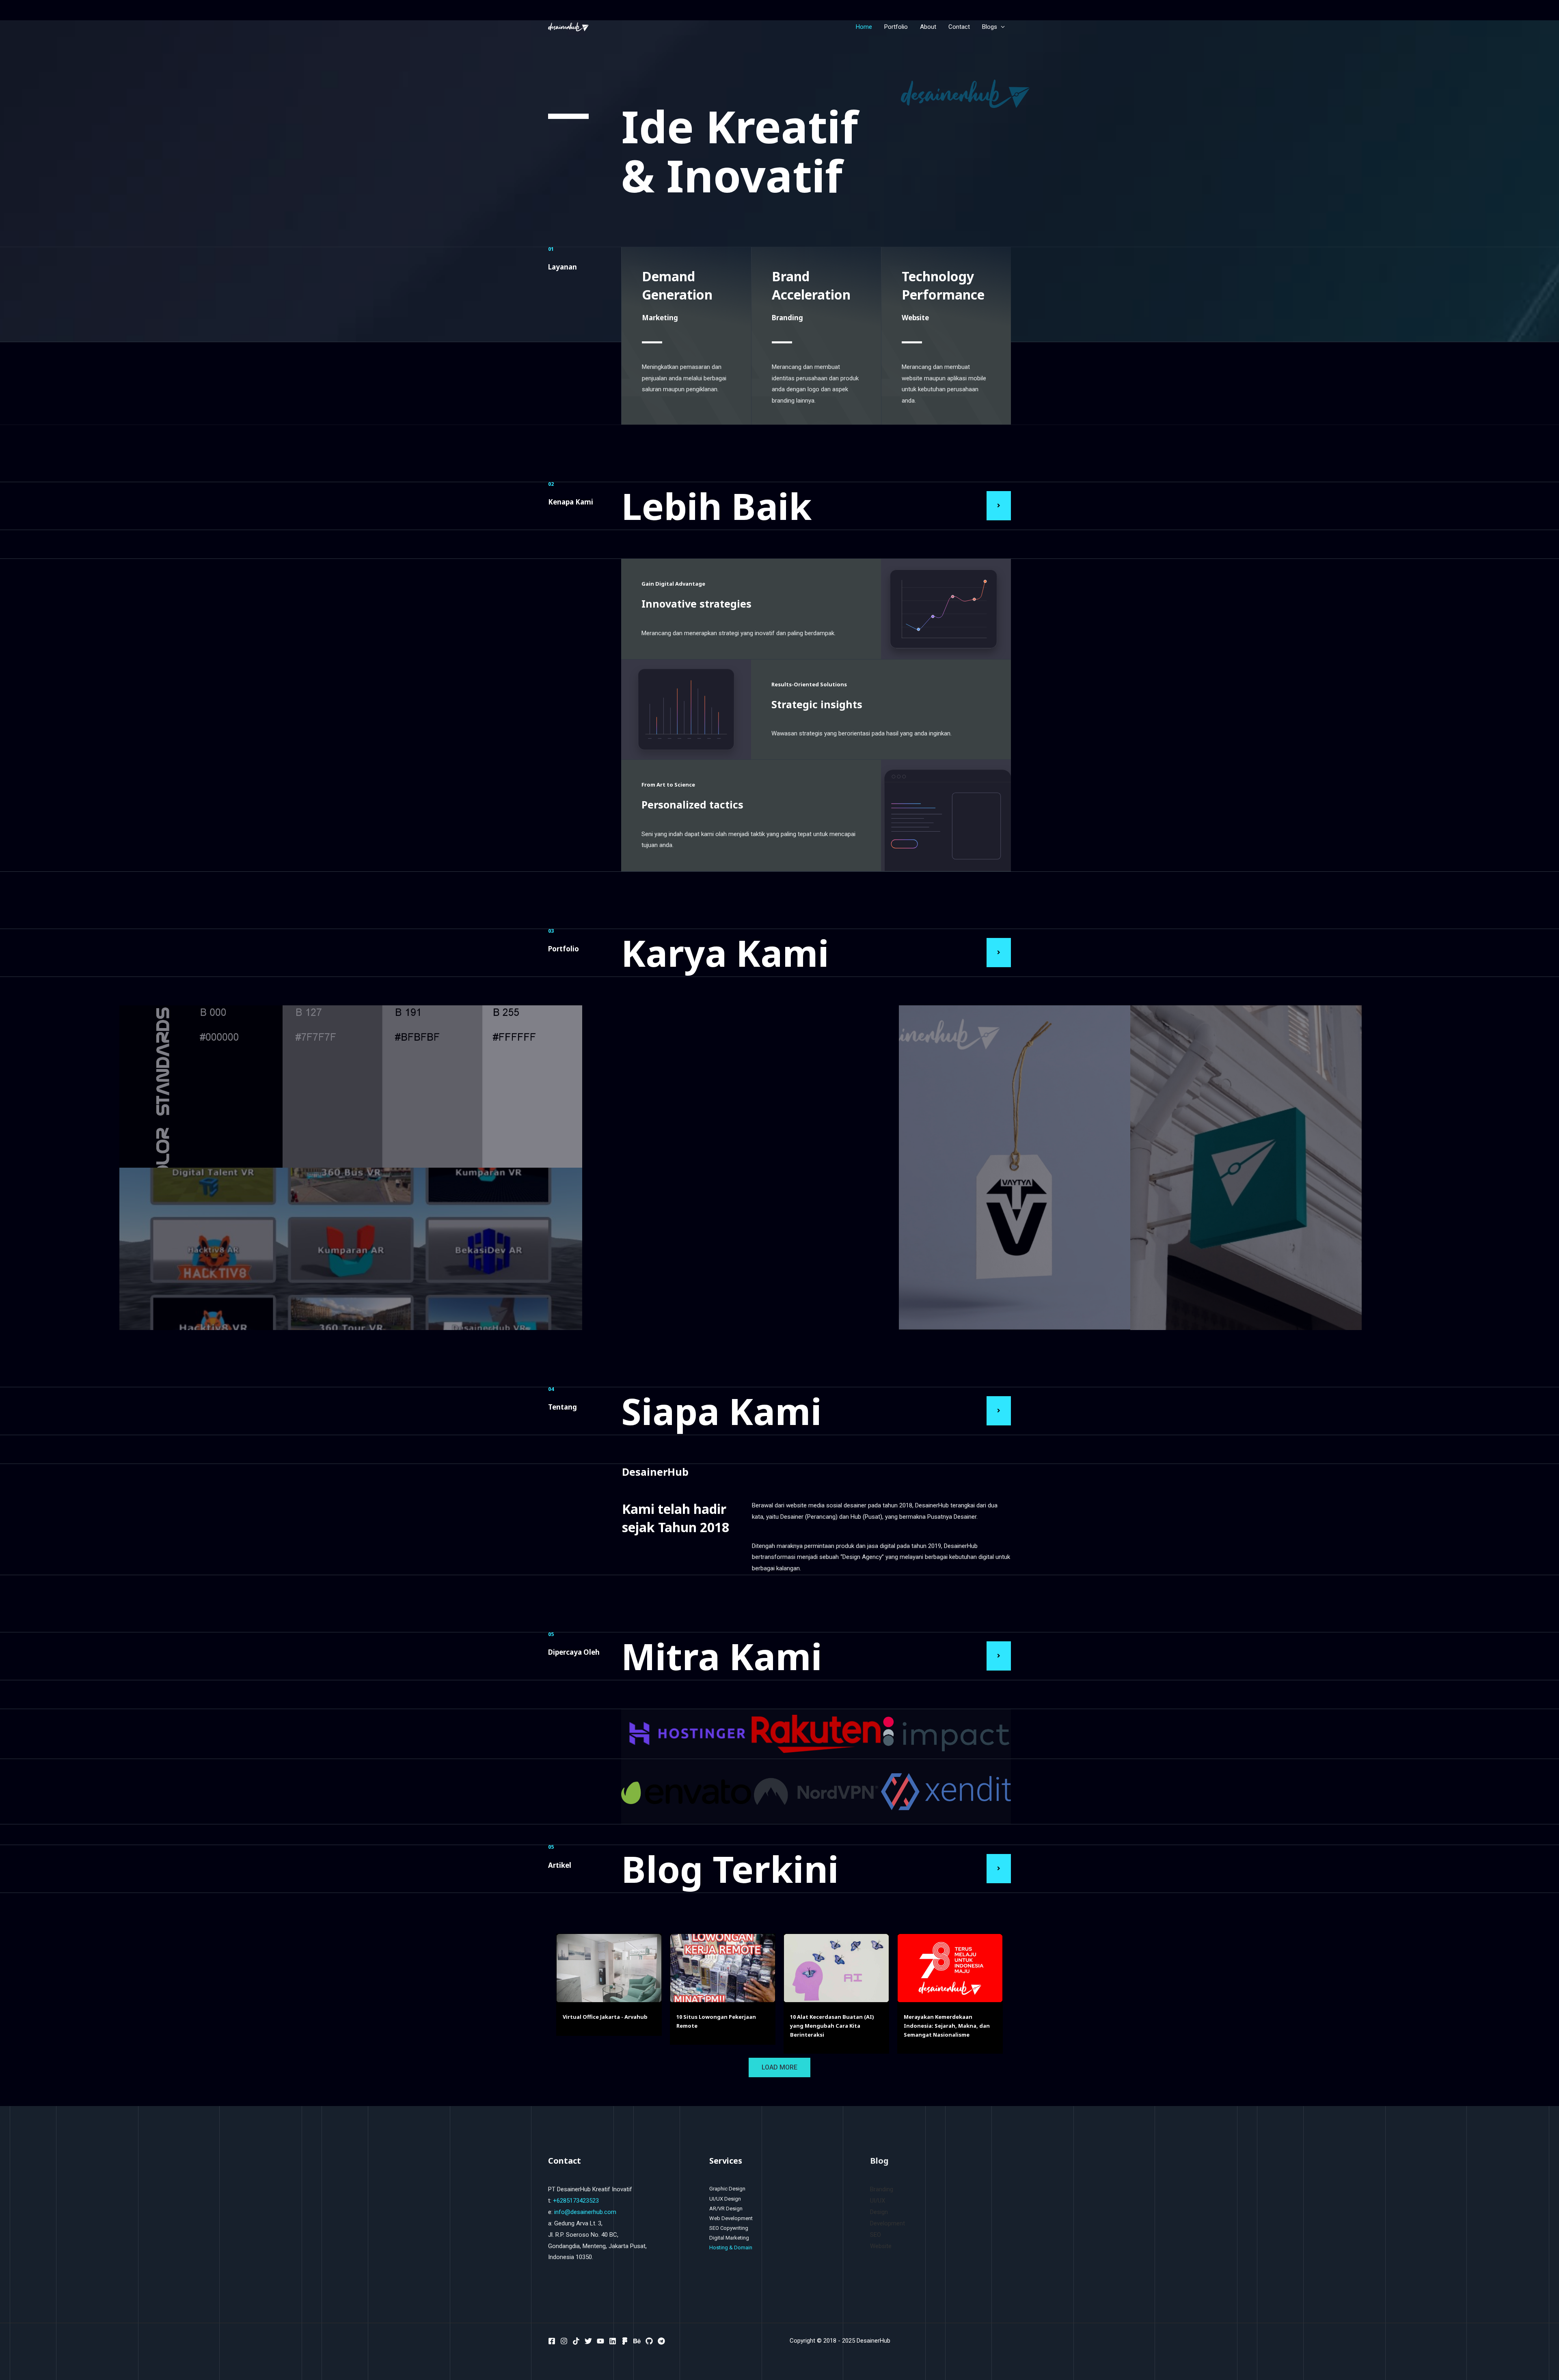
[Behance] (637, 2341)
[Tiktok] (576, 2341)
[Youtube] (600, 2341)
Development (887, 2223)
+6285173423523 (576, 2201)
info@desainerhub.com (585, 2212)
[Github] (649, 2341)
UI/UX (878, 2201)
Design (879, 2212)
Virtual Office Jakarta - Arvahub (605, 2017)
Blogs (990, 27)
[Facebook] (552, 2341)
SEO (876, 2235)
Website (881, 2246)
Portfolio (896, 27)
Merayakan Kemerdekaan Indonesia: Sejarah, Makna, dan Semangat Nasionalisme (947, 2026)
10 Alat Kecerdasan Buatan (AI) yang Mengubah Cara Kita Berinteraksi (832, 2026)
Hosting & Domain (731, 2247)
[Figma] (625, 2341)
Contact (959, 27)
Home (864, 27)
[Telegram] (661, 2341)
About (928, 27)
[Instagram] (564, 2341)
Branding (882, 2189)
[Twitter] (588, 2341)
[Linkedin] (613, 2341)
